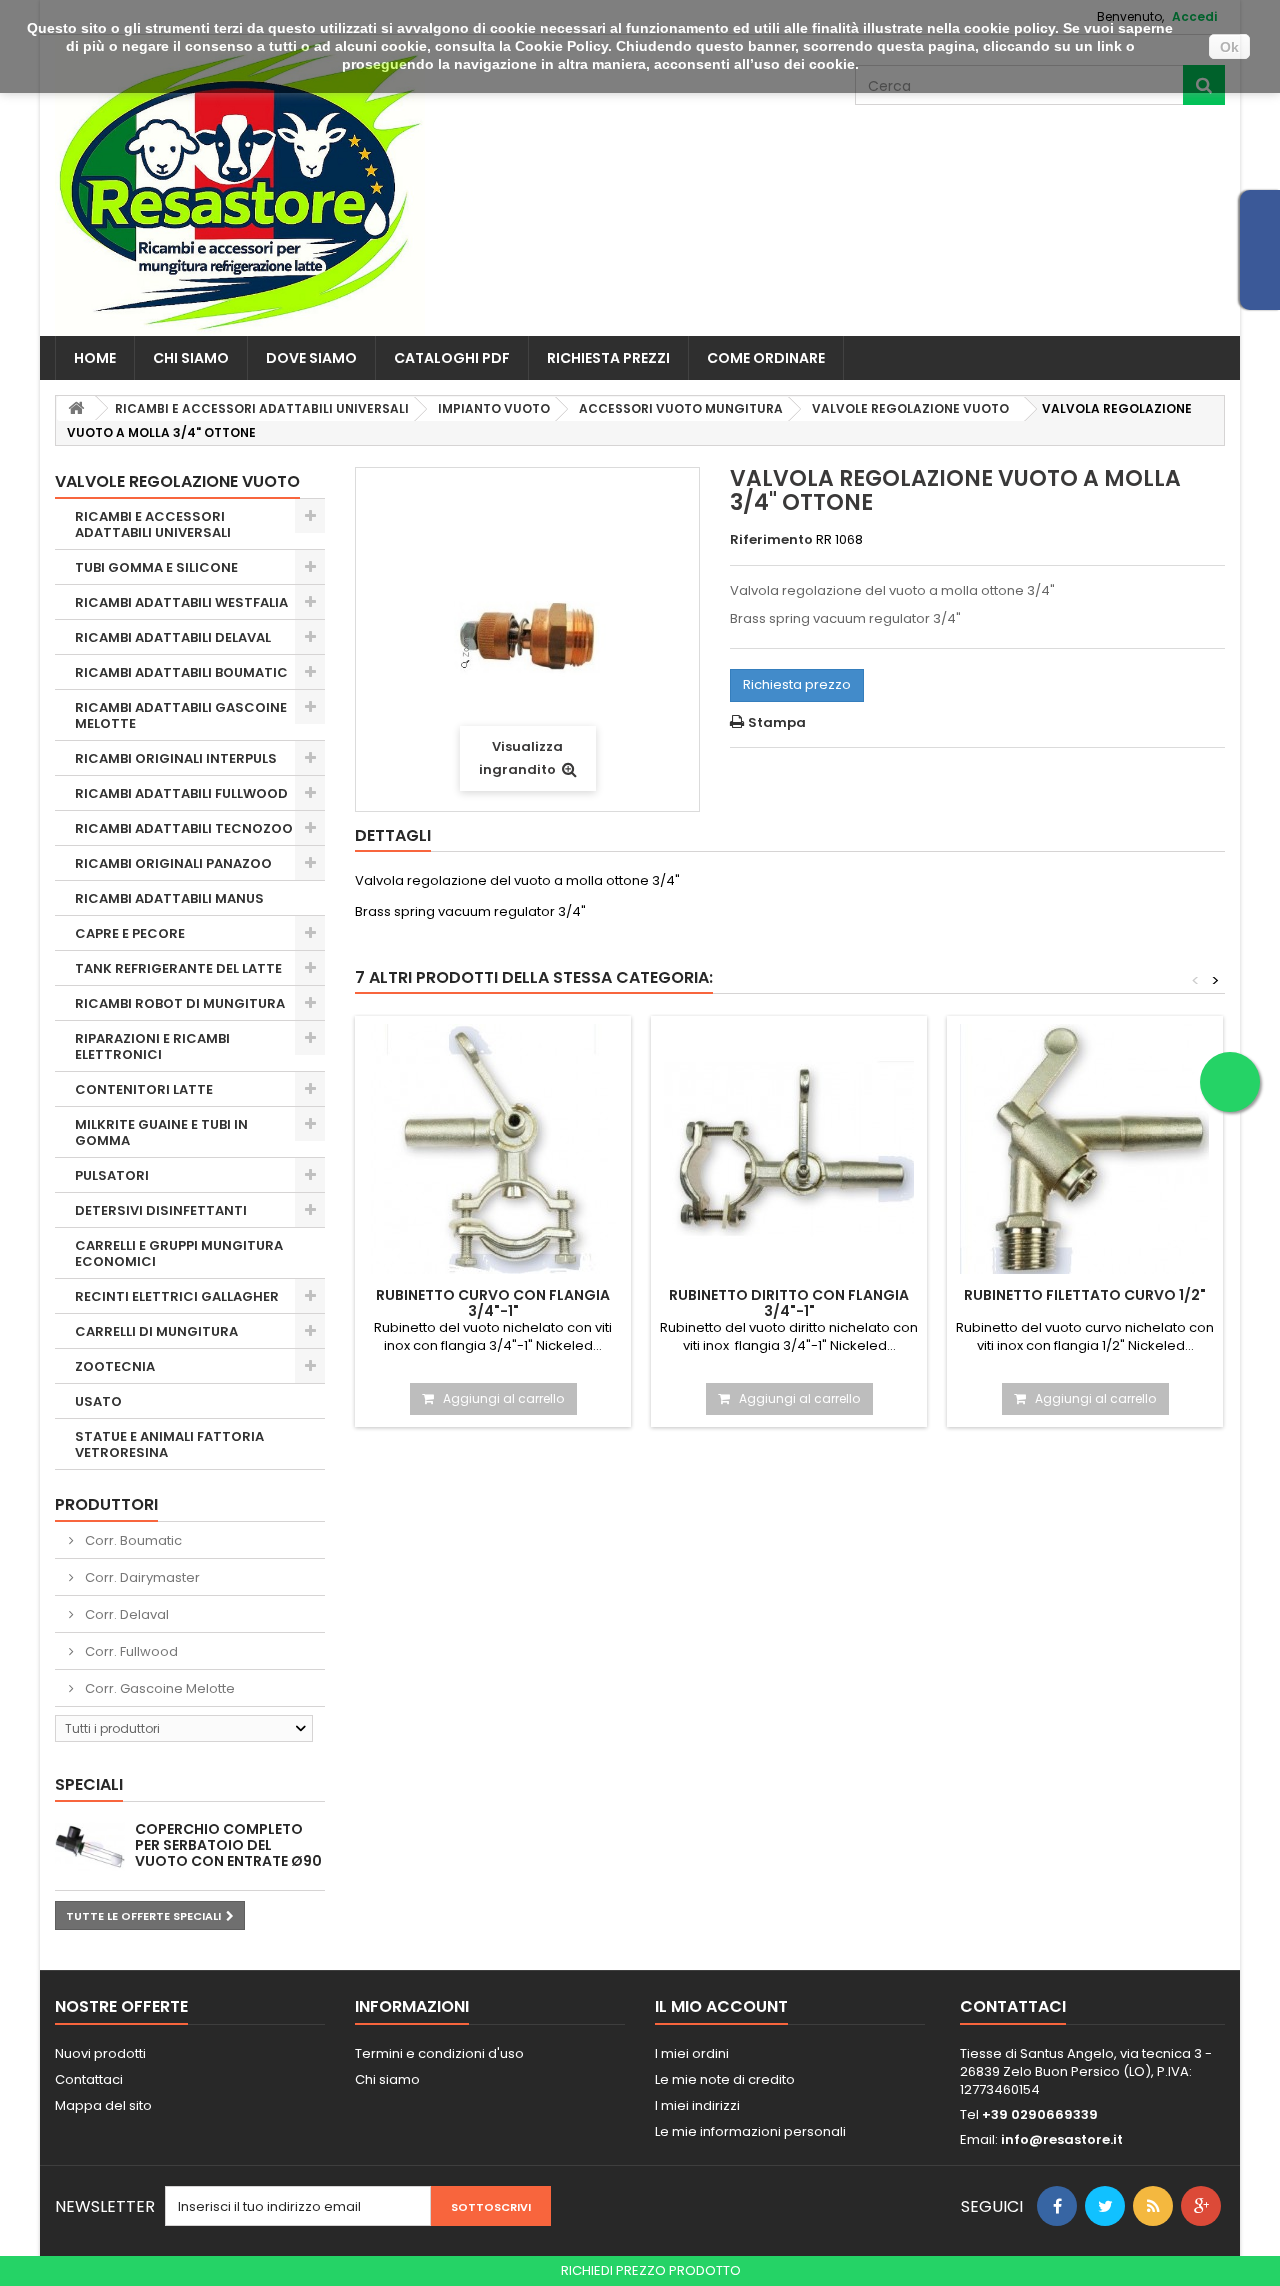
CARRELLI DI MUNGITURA (156, 1331)
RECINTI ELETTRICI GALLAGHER (177, 1296)
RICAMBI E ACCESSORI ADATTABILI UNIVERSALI (153, 524)
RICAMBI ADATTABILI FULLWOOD (181, 793)
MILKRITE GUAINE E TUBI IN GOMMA (161, 1132)
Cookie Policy (561, 46)
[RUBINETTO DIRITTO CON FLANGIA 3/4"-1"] (789, 1149)
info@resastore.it (1062, 2139)
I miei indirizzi (697, 2105)
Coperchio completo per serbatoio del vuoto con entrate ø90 (228, 1845)
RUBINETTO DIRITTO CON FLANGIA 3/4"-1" (789, 1303)
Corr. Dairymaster (141, 1577)
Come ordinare (766, 358)
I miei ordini (692, 2053)
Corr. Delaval (125, 1614)
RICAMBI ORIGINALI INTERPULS (176, 758)
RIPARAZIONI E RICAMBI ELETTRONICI (152, 1046)
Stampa (777, 722)
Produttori (106, 1504)
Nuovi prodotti (100, 2053)
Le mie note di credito (725, 2079)
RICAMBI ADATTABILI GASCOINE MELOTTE (181, 715)
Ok (1229, 47)
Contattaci (89, 2079)
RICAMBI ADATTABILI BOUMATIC (181, 672)
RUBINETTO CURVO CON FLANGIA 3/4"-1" (493, 1303)
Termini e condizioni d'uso (439, 2053)
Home (95, 358)
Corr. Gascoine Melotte (158, 1688)
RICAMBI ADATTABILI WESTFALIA (181, 602)
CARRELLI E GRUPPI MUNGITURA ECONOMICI (179, 1253)
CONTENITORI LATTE (144, 1089)
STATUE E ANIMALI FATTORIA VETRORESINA (169, 1444)
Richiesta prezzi (608, 358)
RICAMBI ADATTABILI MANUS (169, 898)
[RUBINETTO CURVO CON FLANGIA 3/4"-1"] (493, 1149)
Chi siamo (191, 358)
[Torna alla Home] (76, 408)
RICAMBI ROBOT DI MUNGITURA (180, 1003)
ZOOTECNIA (115, 1366)
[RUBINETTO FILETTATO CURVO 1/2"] (1085, 1149)
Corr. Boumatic (132, 1540)
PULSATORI (112, 1175)
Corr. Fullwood (130, 1651)
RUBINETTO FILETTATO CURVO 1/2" (1085, 1295)
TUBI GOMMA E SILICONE (156, 567)
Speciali (89, 1784)
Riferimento (771, 540)
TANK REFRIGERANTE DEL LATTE (178, 968)
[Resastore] (240, 185)
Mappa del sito (103, 2105)
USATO (98, 1401)
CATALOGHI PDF (452, 358)
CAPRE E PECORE (130, 933)
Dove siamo (311, 358)
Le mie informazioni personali (750, 2131)
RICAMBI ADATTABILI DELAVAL (173, 637)
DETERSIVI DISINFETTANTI (161, 1210)
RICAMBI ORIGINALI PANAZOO (173, 863)
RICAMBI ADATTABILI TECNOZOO (184, 828)
